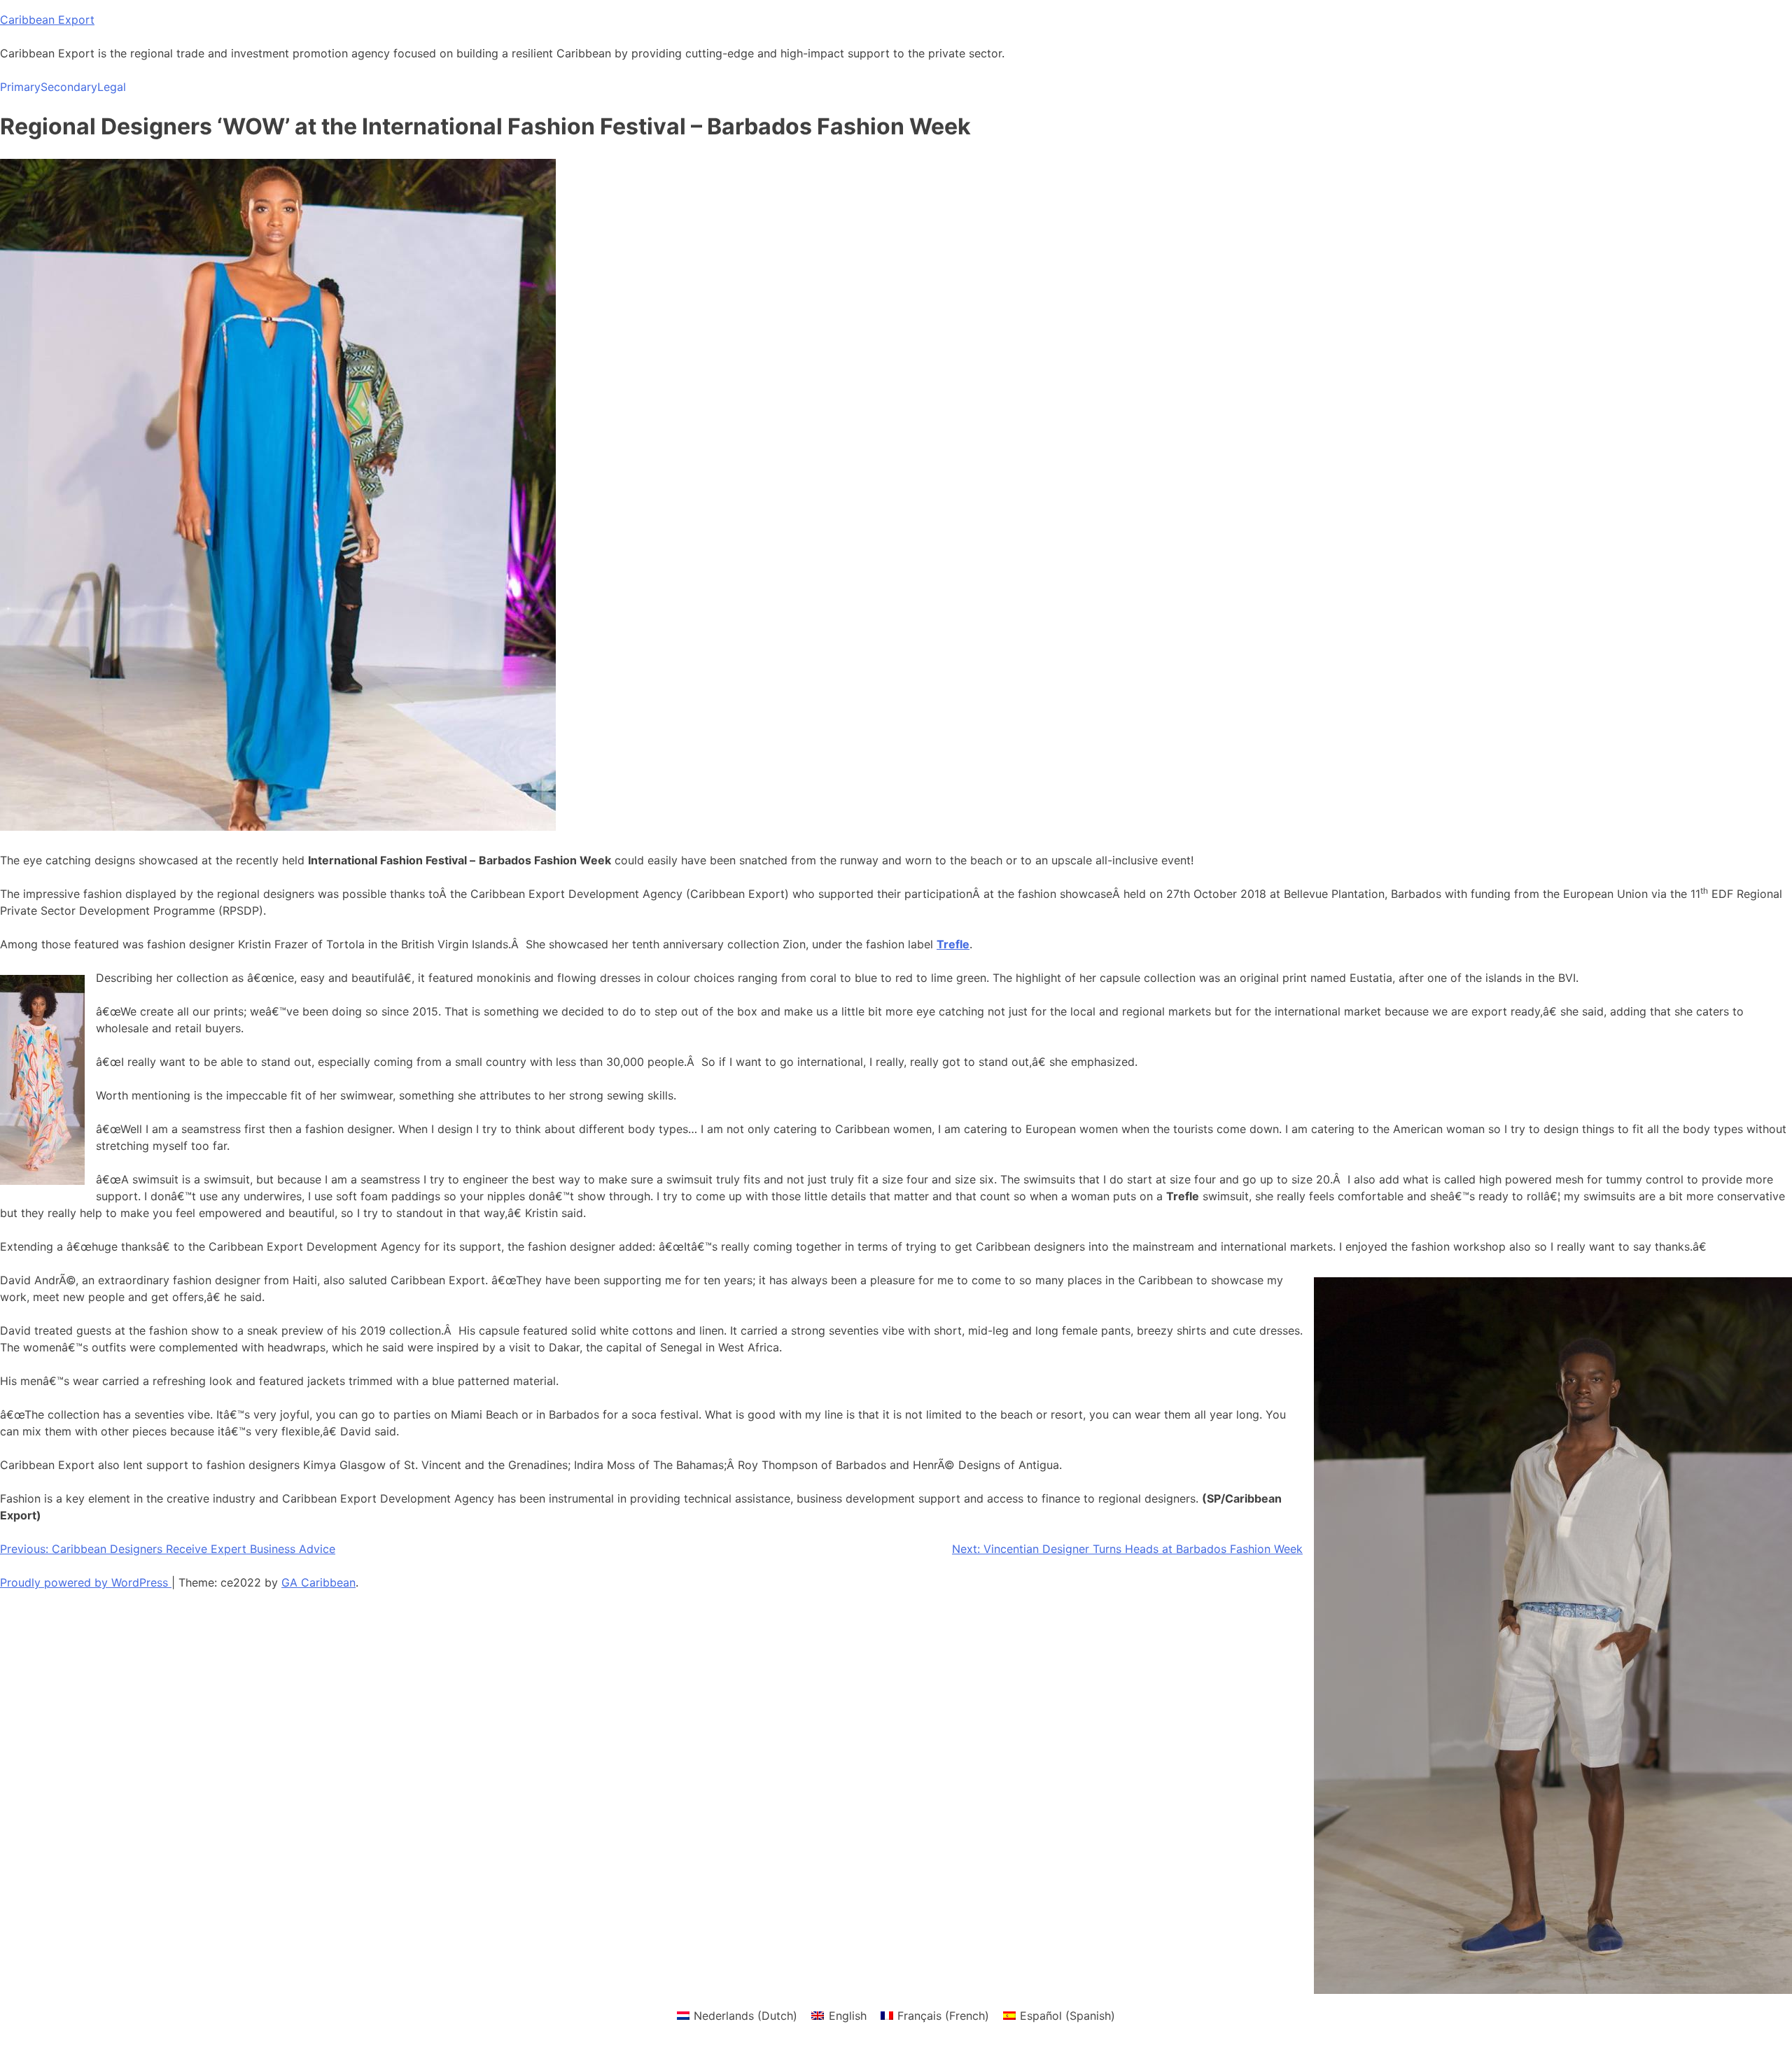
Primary (20, 87)
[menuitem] (737, 2015)
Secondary (69, 87)
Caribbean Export (47, 20)
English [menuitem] (848, 2016)
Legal (112, 87)
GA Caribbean (318, 1582)
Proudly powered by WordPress (86, 1582)
